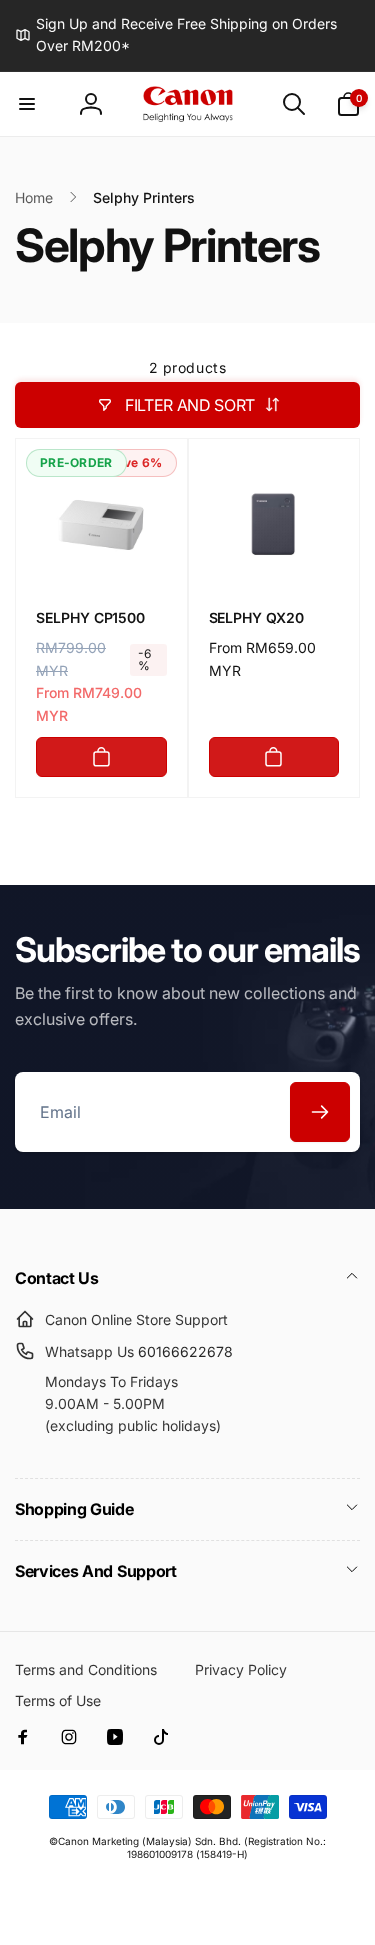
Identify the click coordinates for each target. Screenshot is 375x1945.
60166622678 (185, 1351)
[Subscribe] (320, 1112)
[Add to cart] (101, 757)
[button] (27, 104)
